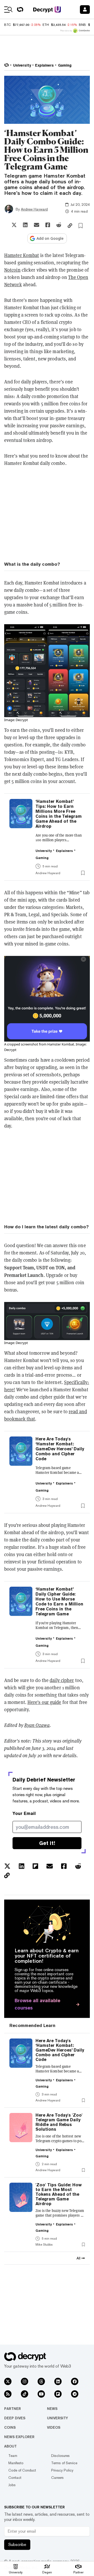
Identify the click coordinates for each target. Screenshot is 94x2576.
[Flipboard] (58, 2394)
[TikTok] (25, 2394)
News (52, 2409)
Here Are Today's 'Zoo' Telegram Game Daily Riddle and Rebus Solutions (59, 2122)
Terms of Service (64, 2463)
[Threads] (41, 2381)
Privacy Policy (62, 2470)
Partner (13, 2409)
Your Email (24, 1813)
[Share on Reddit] (59, 225)
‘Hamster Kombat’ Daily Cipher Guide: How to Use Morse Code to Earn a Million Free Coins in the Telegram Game (59, 1602)
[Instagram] (25, 2381)
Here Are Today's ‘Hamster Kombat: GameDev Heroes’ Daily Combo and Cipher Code (60, 1449)
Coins (10, 2427)
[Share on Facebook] (48, 225)
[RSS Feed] (8, 2394)
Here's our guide (44, 1702)
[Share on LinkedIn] (25, 225)
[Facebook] (75, 2381)
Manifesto (16, 2463)
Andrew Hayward (34, 209)
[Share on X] (14, 225)
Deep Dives (15, 2418)
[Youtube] (41, 2394)
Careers (57, 2478)
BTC (7, 25)
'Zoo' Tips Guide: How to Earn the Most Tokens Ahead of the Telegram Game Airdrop (59, 2194)
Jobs (12, 2485)
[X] (8, 2381)
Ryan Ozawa (37, 1725)
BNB (82, 25)
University (57, 2418)
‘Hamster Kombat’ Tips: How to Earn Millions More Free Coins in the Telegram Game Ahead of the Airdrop (59, 814)
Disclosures (60, 2456)
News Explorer (19, 2437)
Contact (15, 2478)
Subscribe (17, 2545)
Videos (54, 2427)
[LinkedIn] (58, 2381)
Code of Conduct (22, 2470)
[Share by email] (37, 225)
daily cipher (62, 1680)
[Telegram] (75, 2394)
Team (13, 2456)
